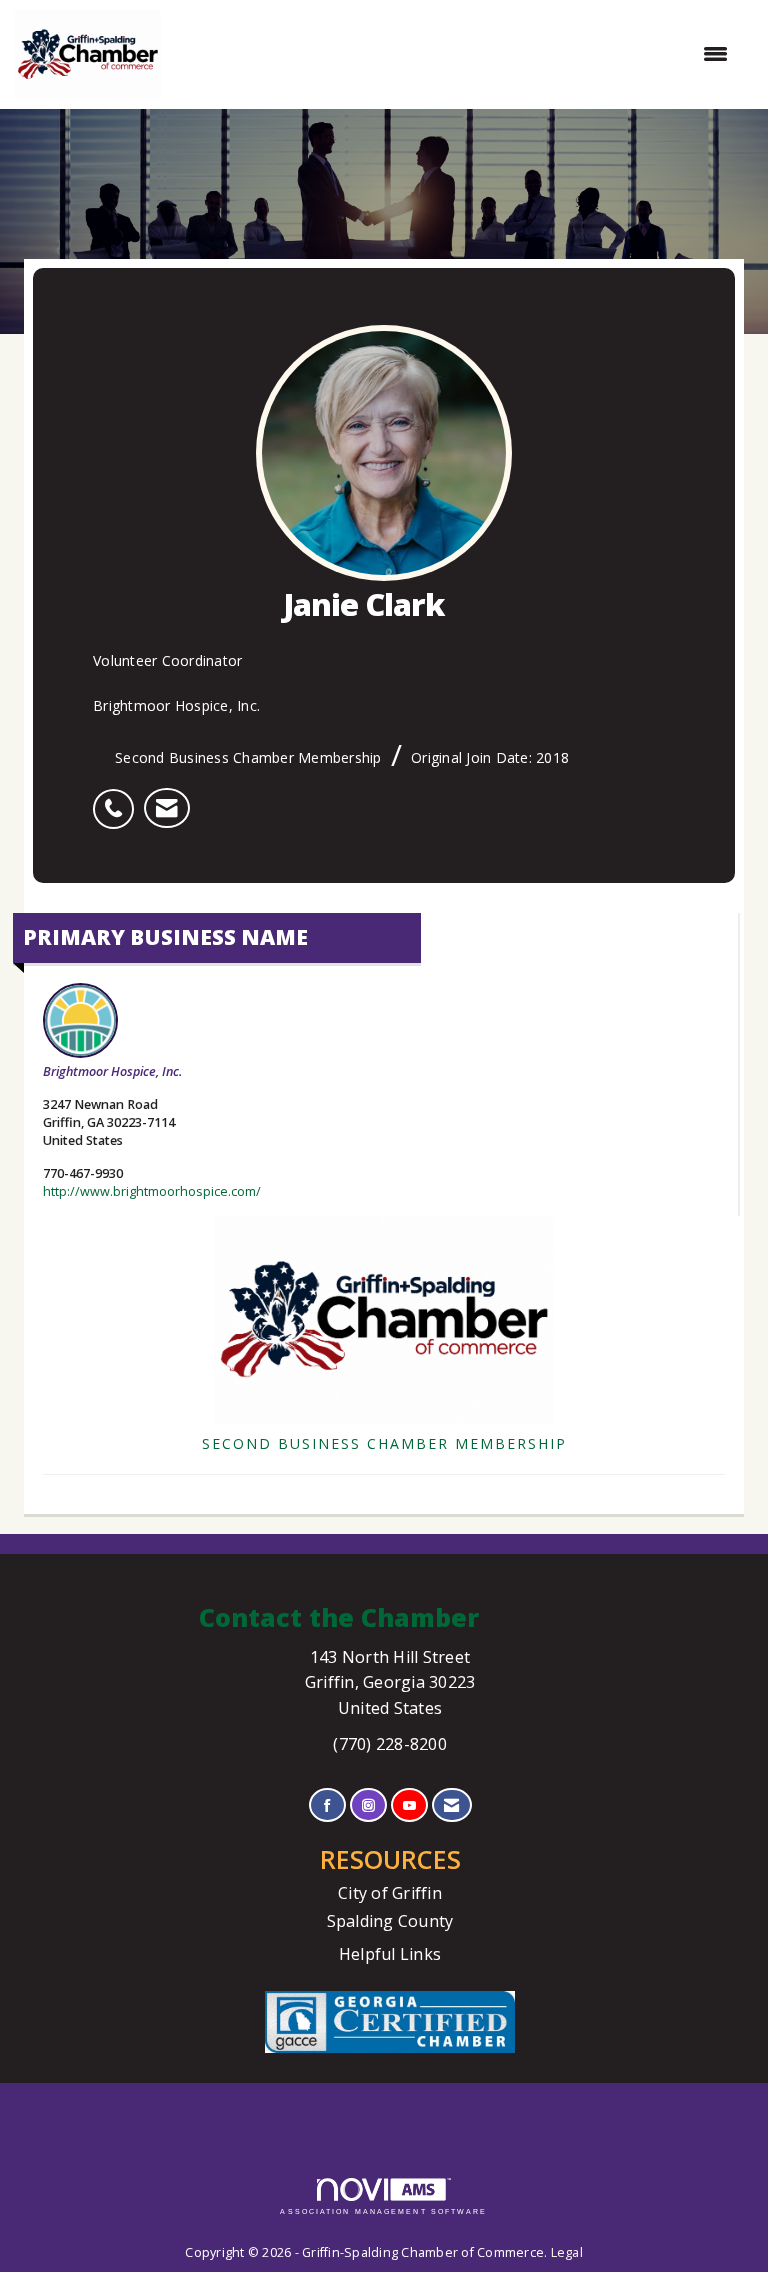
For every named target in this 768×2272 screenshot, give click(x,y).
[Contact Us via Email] (451, 1805)
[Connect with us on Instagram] (368, 1805)
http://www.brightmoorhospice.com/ (152, 1191)
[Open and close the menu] (454, 54)
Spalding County (390, 1921)
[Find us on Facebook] (327, 1805)
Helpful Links (390, 1954)
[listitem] (118, 798)
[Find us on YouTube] (409, 1805)
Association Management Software (383, 2211)
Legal (567, 2252)
